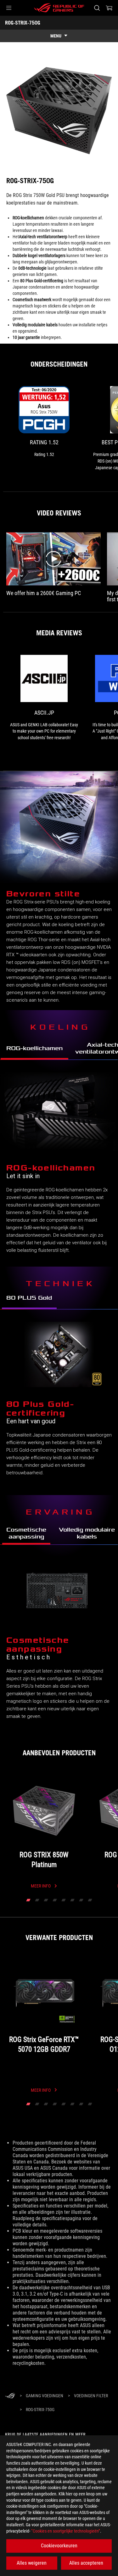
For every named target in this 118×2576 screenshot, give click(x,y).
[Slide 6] (72, 1900)
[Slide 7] (81, 1900)
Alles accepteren (86, 2563)
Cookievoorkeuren (59, 2546)
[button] (9, 8)
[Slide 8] (90, 1900)
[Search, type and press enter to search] (97, 8)
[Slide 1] (28, 1900)
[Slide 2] (37, 1900)
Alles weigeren (32, 2563)
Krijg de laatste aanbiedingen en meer (45, 2434)
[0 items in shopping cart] (109, 8)
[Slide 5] (64, 1900)
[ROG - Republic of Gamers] (59, 8)
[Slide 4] (55, 1900)
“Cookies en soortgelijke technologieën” (66, 2531)
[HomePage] (10, 2396)
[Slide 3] (46, 1900)
